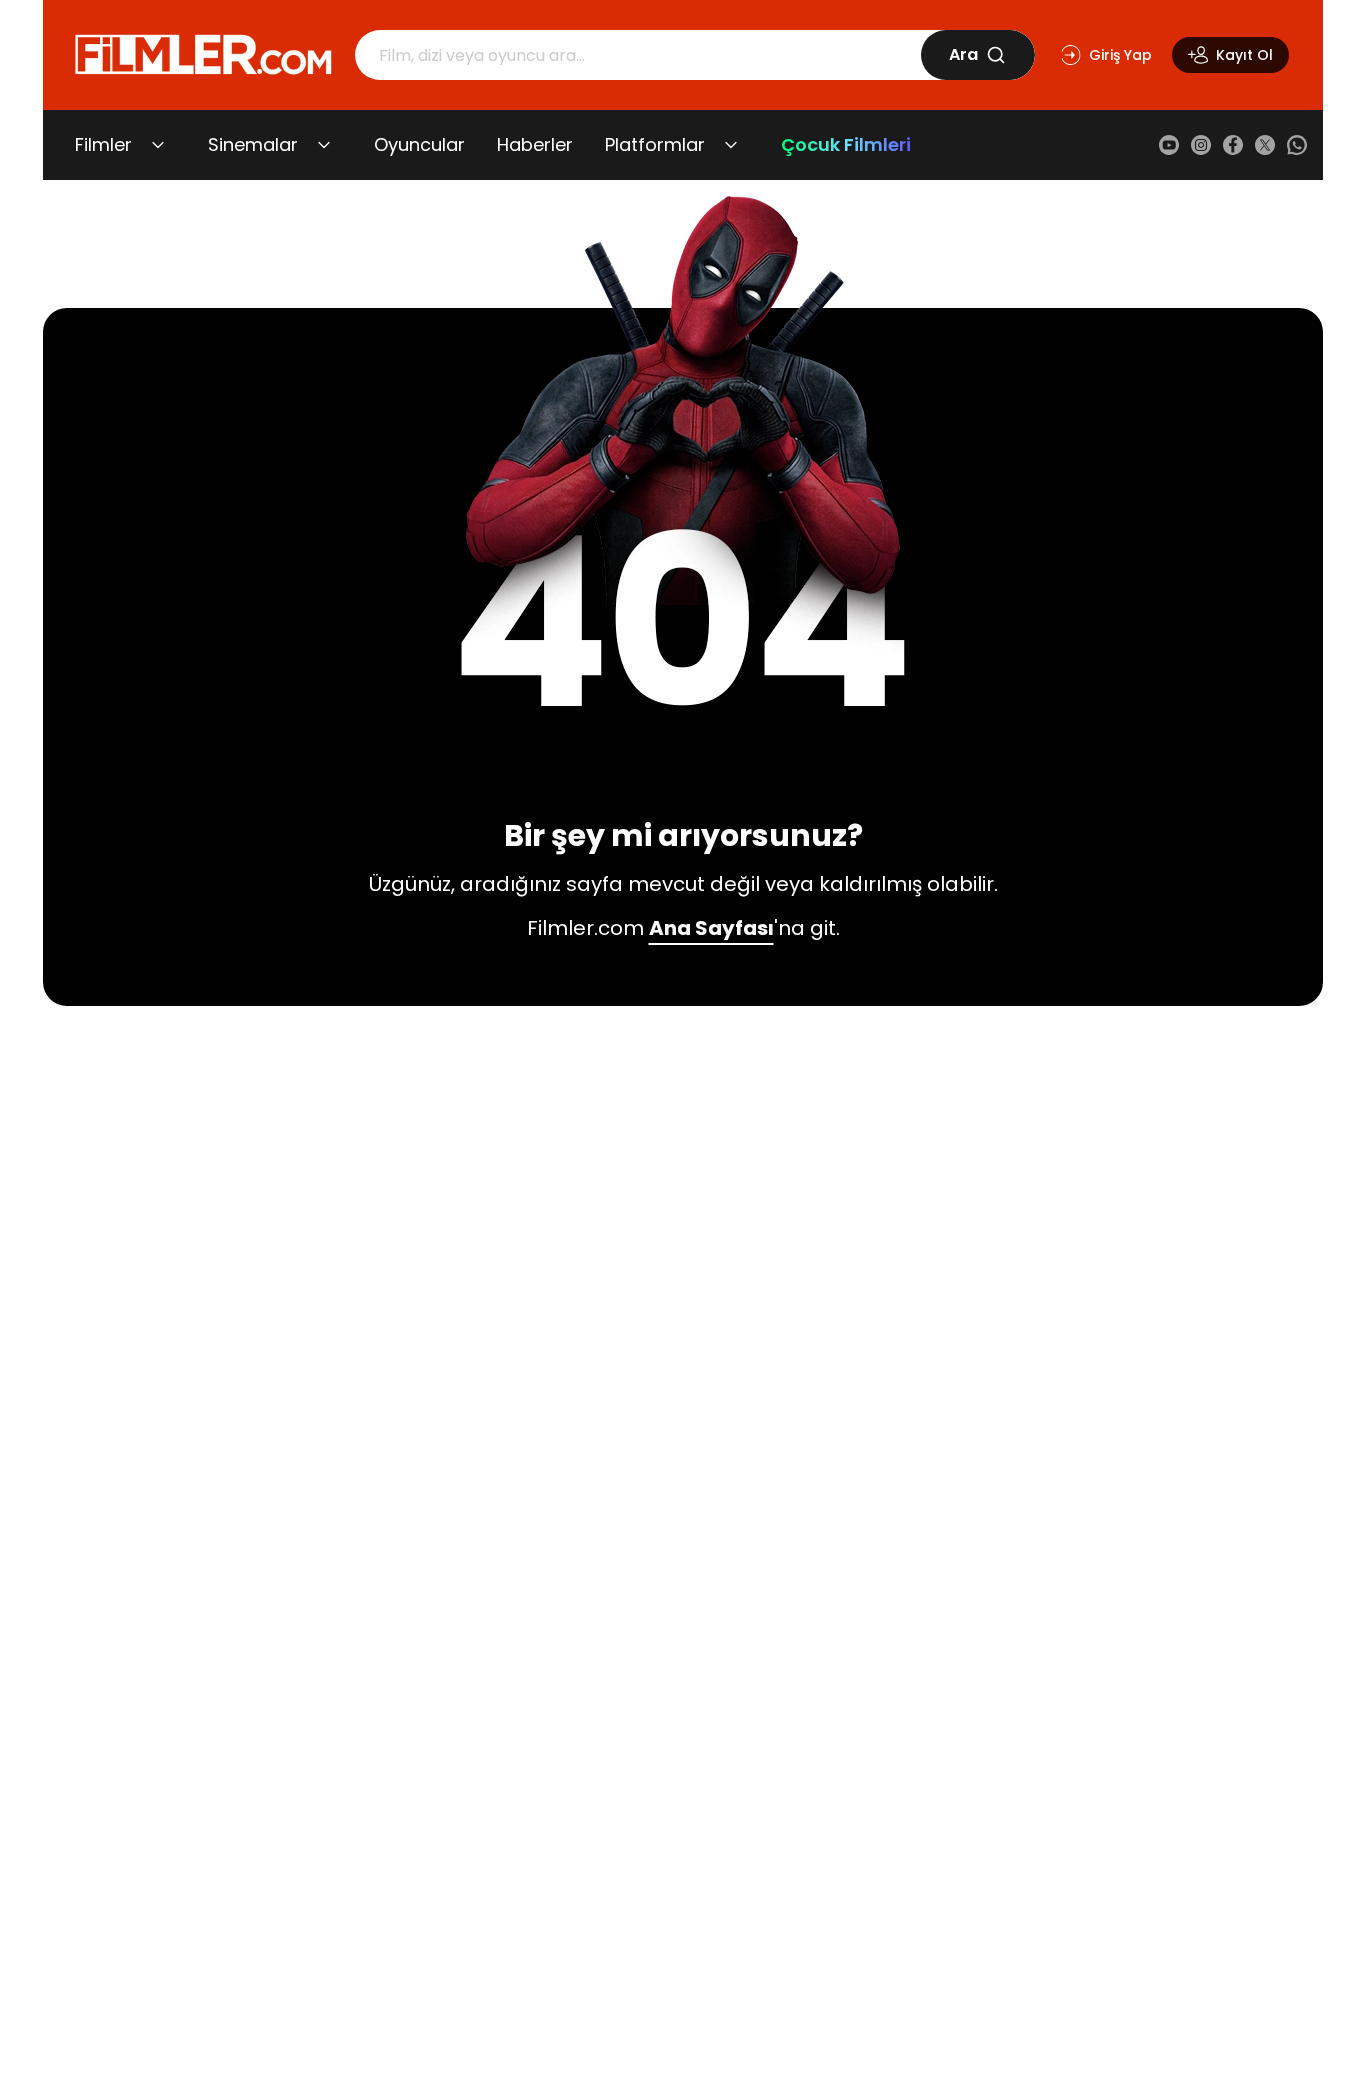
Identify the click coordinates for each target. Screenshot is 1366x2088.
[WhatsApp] (1297, 145)
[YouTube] (1169, 145)
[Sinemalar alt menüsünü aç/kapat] (324, 145)
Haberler (535, 144)
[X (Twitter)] (1265, 145)
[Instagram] (1201, 145)
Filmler (103, 144)
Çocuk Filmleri (846, 144)
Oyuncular (419, 144)
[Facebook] (1233, 145)
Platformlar (655, 144)
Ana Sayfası (711, 928)
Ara (963, 54)
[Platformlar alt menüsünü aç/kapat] (731, 145)
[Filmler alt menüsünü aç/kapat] (158, 145)
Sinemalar (253, 144)
